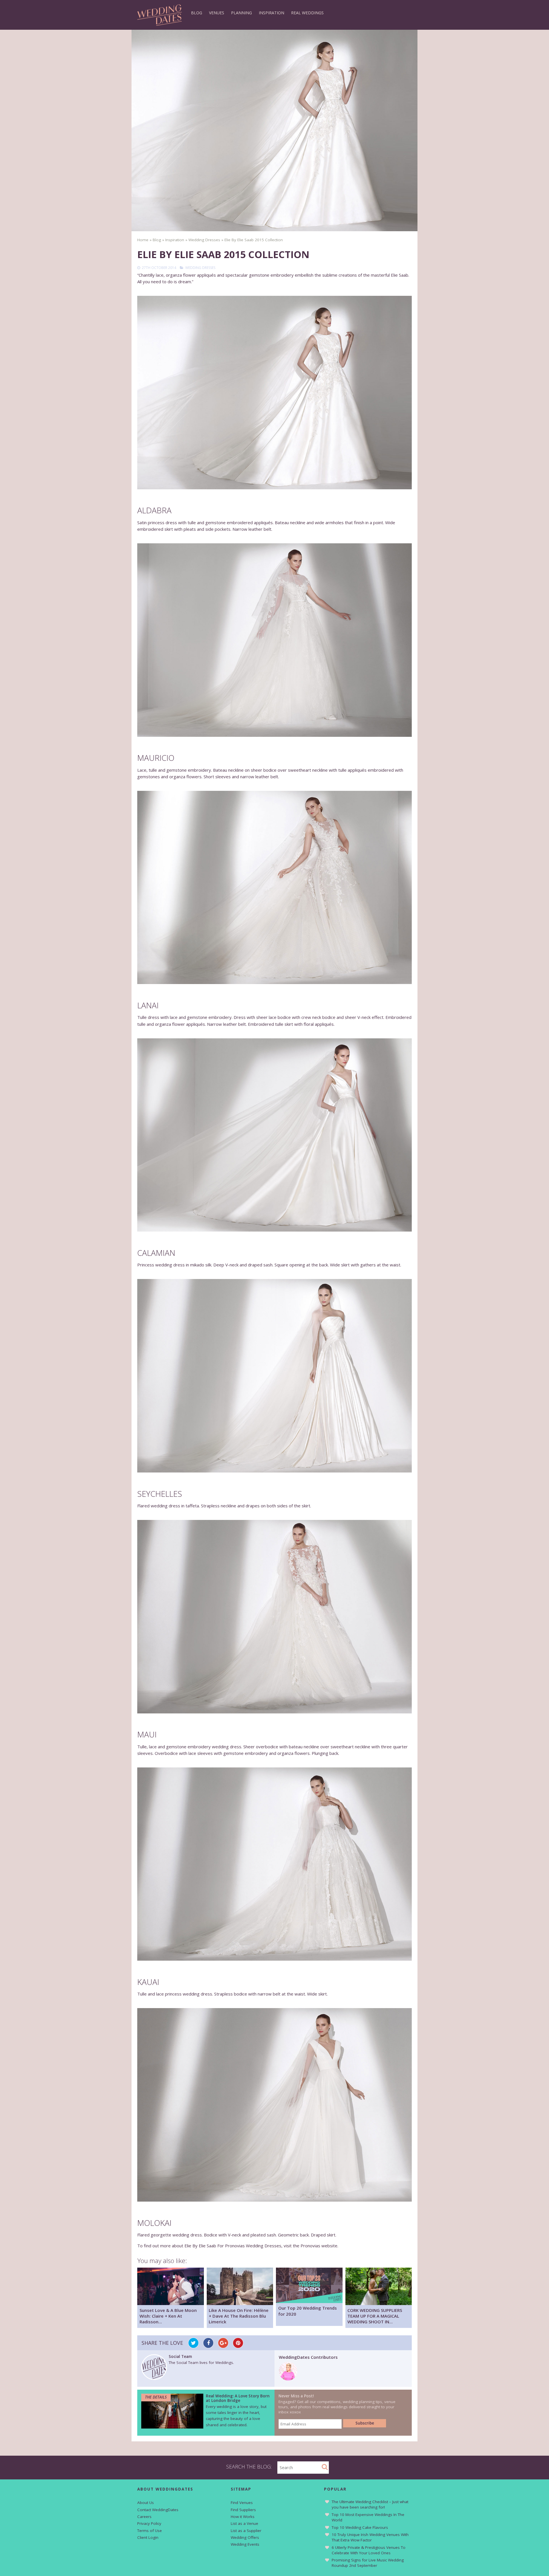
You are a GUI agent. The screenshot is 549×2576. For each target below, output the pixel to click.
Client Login (148, 2537)
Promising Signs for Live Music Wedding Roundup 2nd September (368, 2563)
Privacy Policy (149, 2523)
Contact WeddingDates (158, 2510)
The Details (156, 2397)
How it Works (243, 2517)
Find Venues (242, 2503)
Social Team (180, 2356)
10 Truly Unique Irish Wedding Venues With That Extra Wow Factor (370, 2537)
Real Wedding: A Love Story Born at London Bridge (238, 2398)
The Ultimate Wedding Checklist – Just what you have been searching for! (370, 2504)
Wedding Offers (245, 2537)
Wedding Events (245, 2544)
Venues (217, 13)
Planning (241, 13)
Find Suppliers (243, 2510)
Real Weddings (307, 13)
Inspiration (271, 13)
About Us (146, 2503)
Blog (197, 13)
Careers (144, 2517)
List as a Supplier (246, 2531)
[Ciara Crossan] (288, 2379)
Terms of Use (150, 2531)
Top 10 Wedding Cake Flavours (360, 2527)
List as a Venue (244, 2523)
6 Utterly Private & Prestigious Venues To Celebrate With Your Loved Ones (369, 2550)
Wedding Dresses (200, 268)
